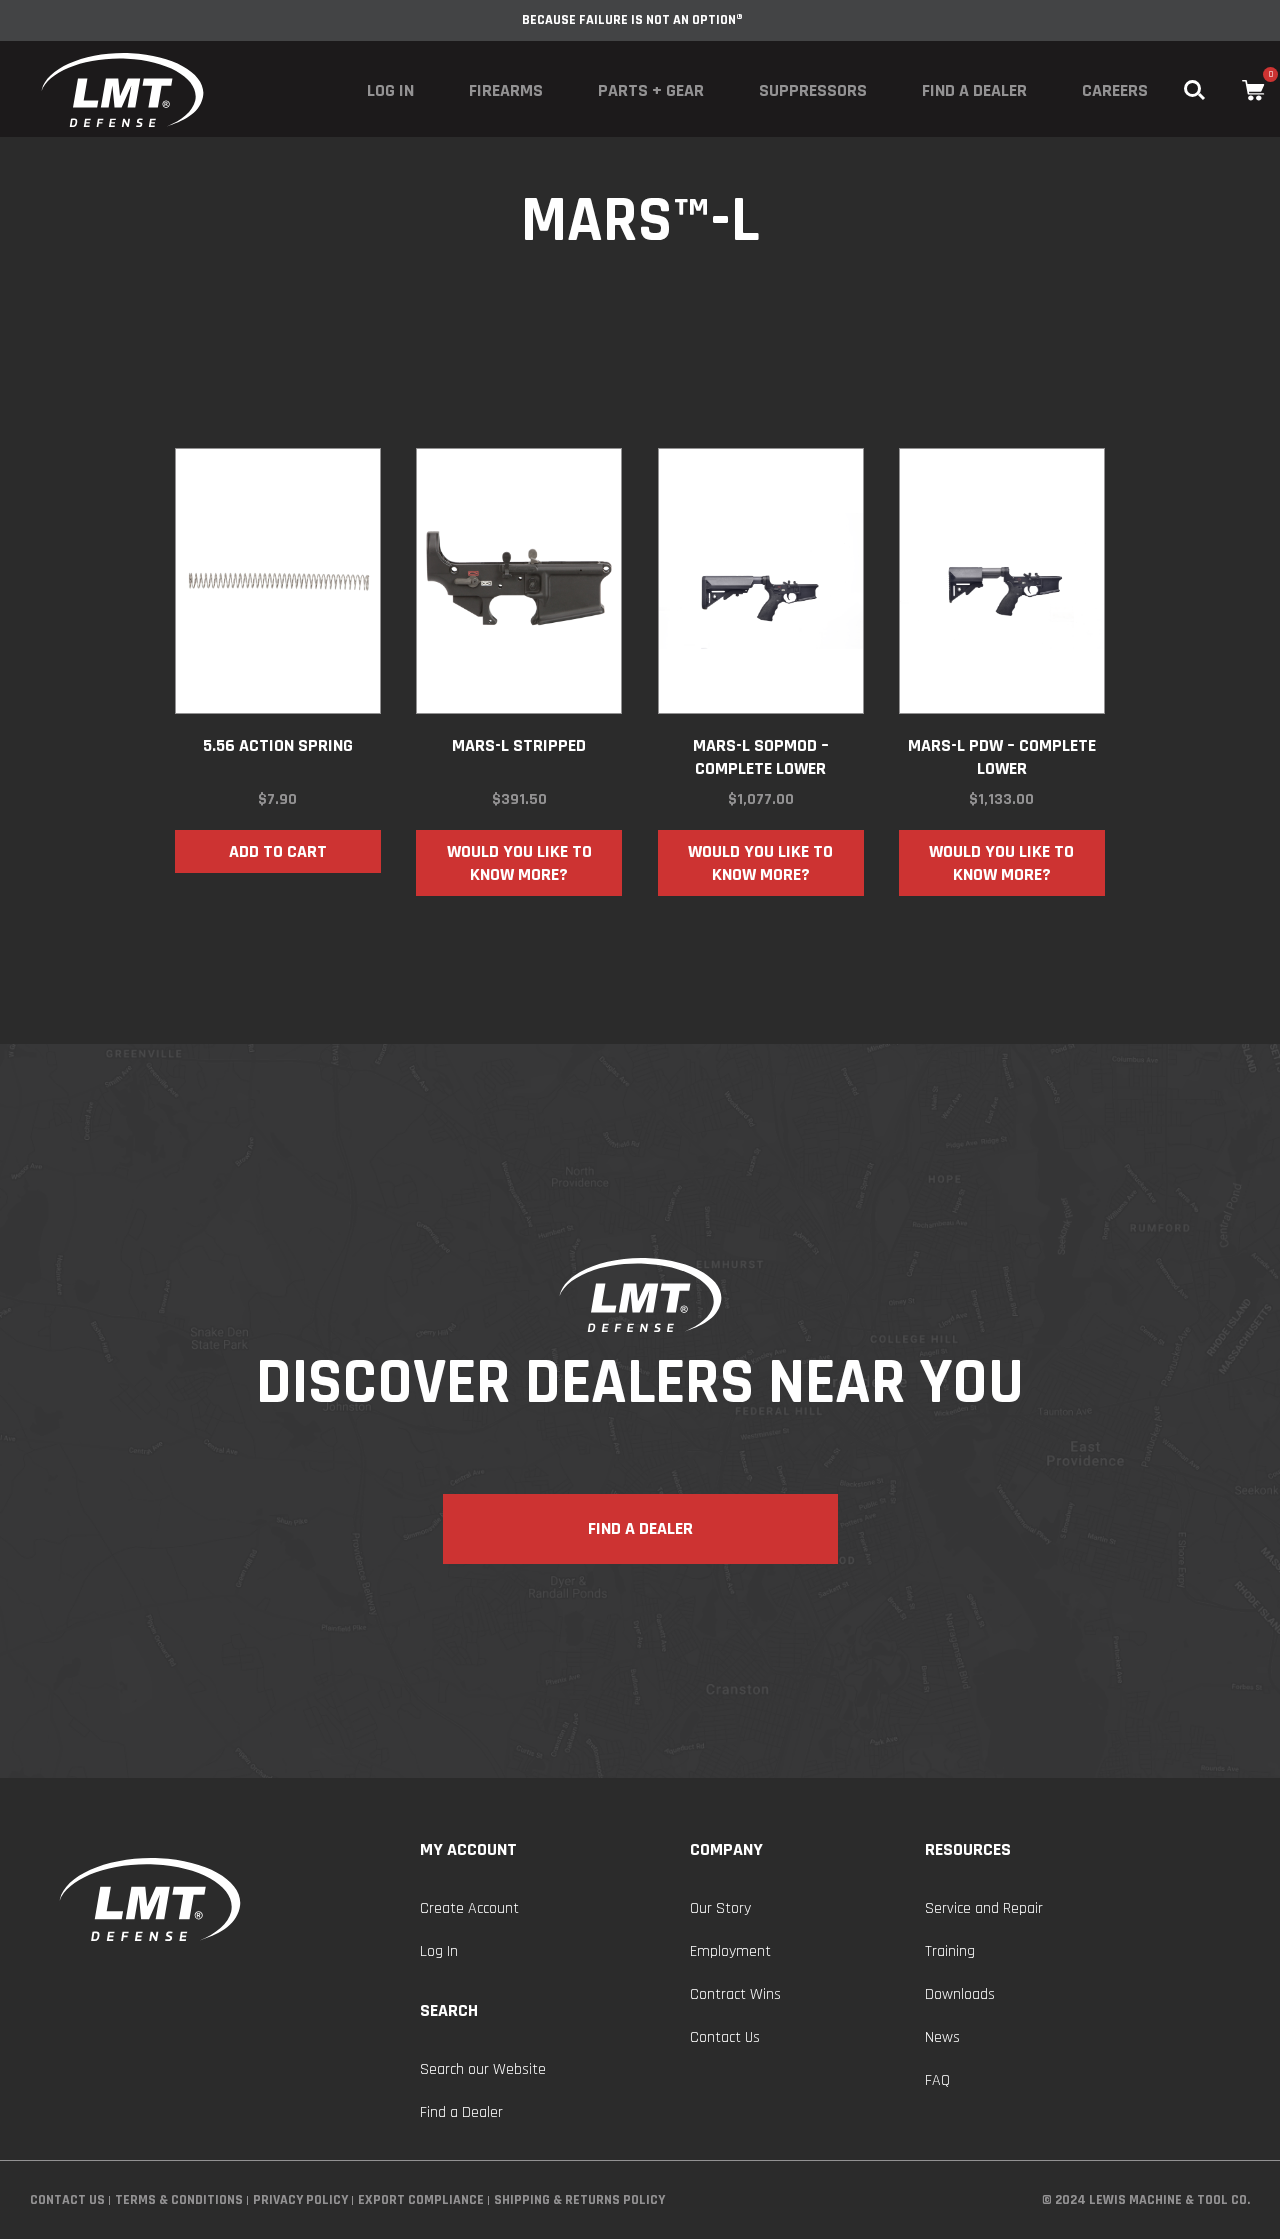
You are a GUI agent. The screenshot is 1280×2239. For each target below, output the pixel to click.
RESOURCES (968, 1849)
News (942, 2037)
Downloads (960, 1994)
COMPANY (726, 1849)
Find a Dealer (974, 90)
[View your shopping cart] (1253, 90)
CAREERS (1115, 90)
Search (449, 2010)
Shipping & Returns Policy (579, 2200)
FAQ (937, 2080)
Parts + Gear (651, 90)
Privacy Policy (300, 2200)
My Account (468, 1849)
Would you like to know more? (519, 863)
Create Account (469, 1908)
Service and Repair (984, 1908)
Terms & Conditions (179, 2200)
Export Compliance (421, 2200)
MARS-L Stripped (519, 745)
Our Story (720, 1908)
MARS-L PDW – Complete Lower (1002, 757)
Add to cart (278, 851)
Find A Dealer (640, 1528)
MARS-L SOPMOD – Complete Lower (761, 757)
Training (950, 1951)
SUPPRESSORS (813, 90)
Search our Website (483, 2069)
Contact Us (725, 2037)
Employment (730, 1951)
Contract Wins (735, 1994)
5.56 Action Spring (278, 745)
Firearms (506, 90)
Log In (390, 90)
